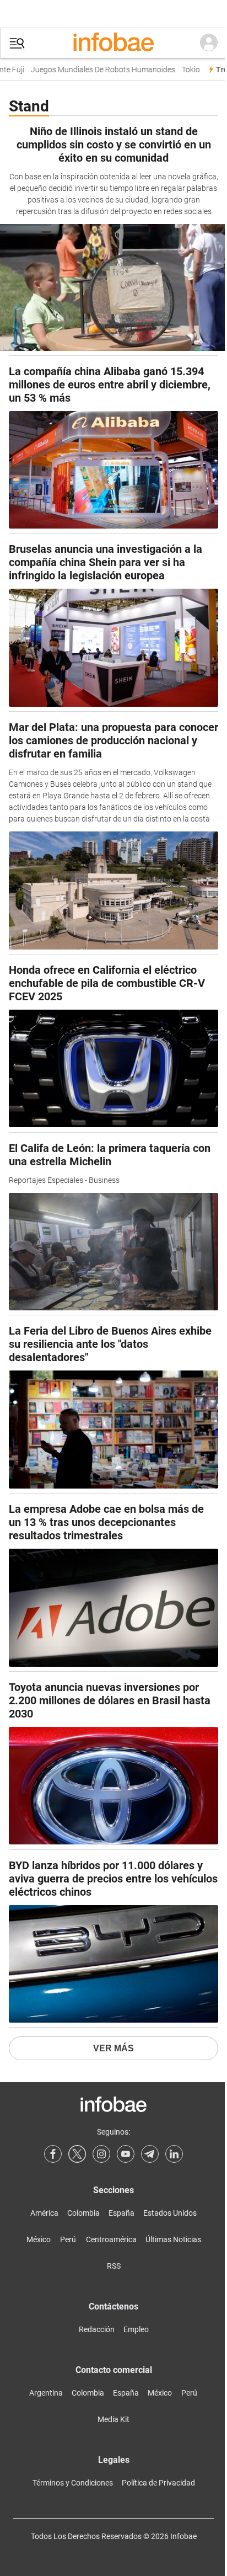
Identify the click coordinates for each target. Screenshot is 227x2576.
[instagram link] (101, 2154)
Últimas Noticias (173, 2239)
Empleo (136, 2329)
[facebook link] (53, 2154)
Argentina (46, 2393)
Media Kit (113, 2419)
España (121, 2213)
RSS (114, 2266)
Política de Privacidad (158, 2483)
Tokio (183, 70)
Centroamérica (111, 2239)
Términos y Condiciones (73, 2483)
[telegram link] (150, 2154)
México (39, 2239)
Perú (68, 2239)
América (44, 2213)
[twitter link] (77, 2154)
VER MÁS (113, 2048)
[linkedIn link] (174, 2154)
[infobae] (113, 43)
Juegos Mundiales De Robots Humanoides (95, 70)
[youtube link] (126, 2154)
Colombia (83, 2213)
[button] (17, 43)
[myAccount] (209, 43)
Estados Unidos (170, 2213)
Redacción (97, 2329)
